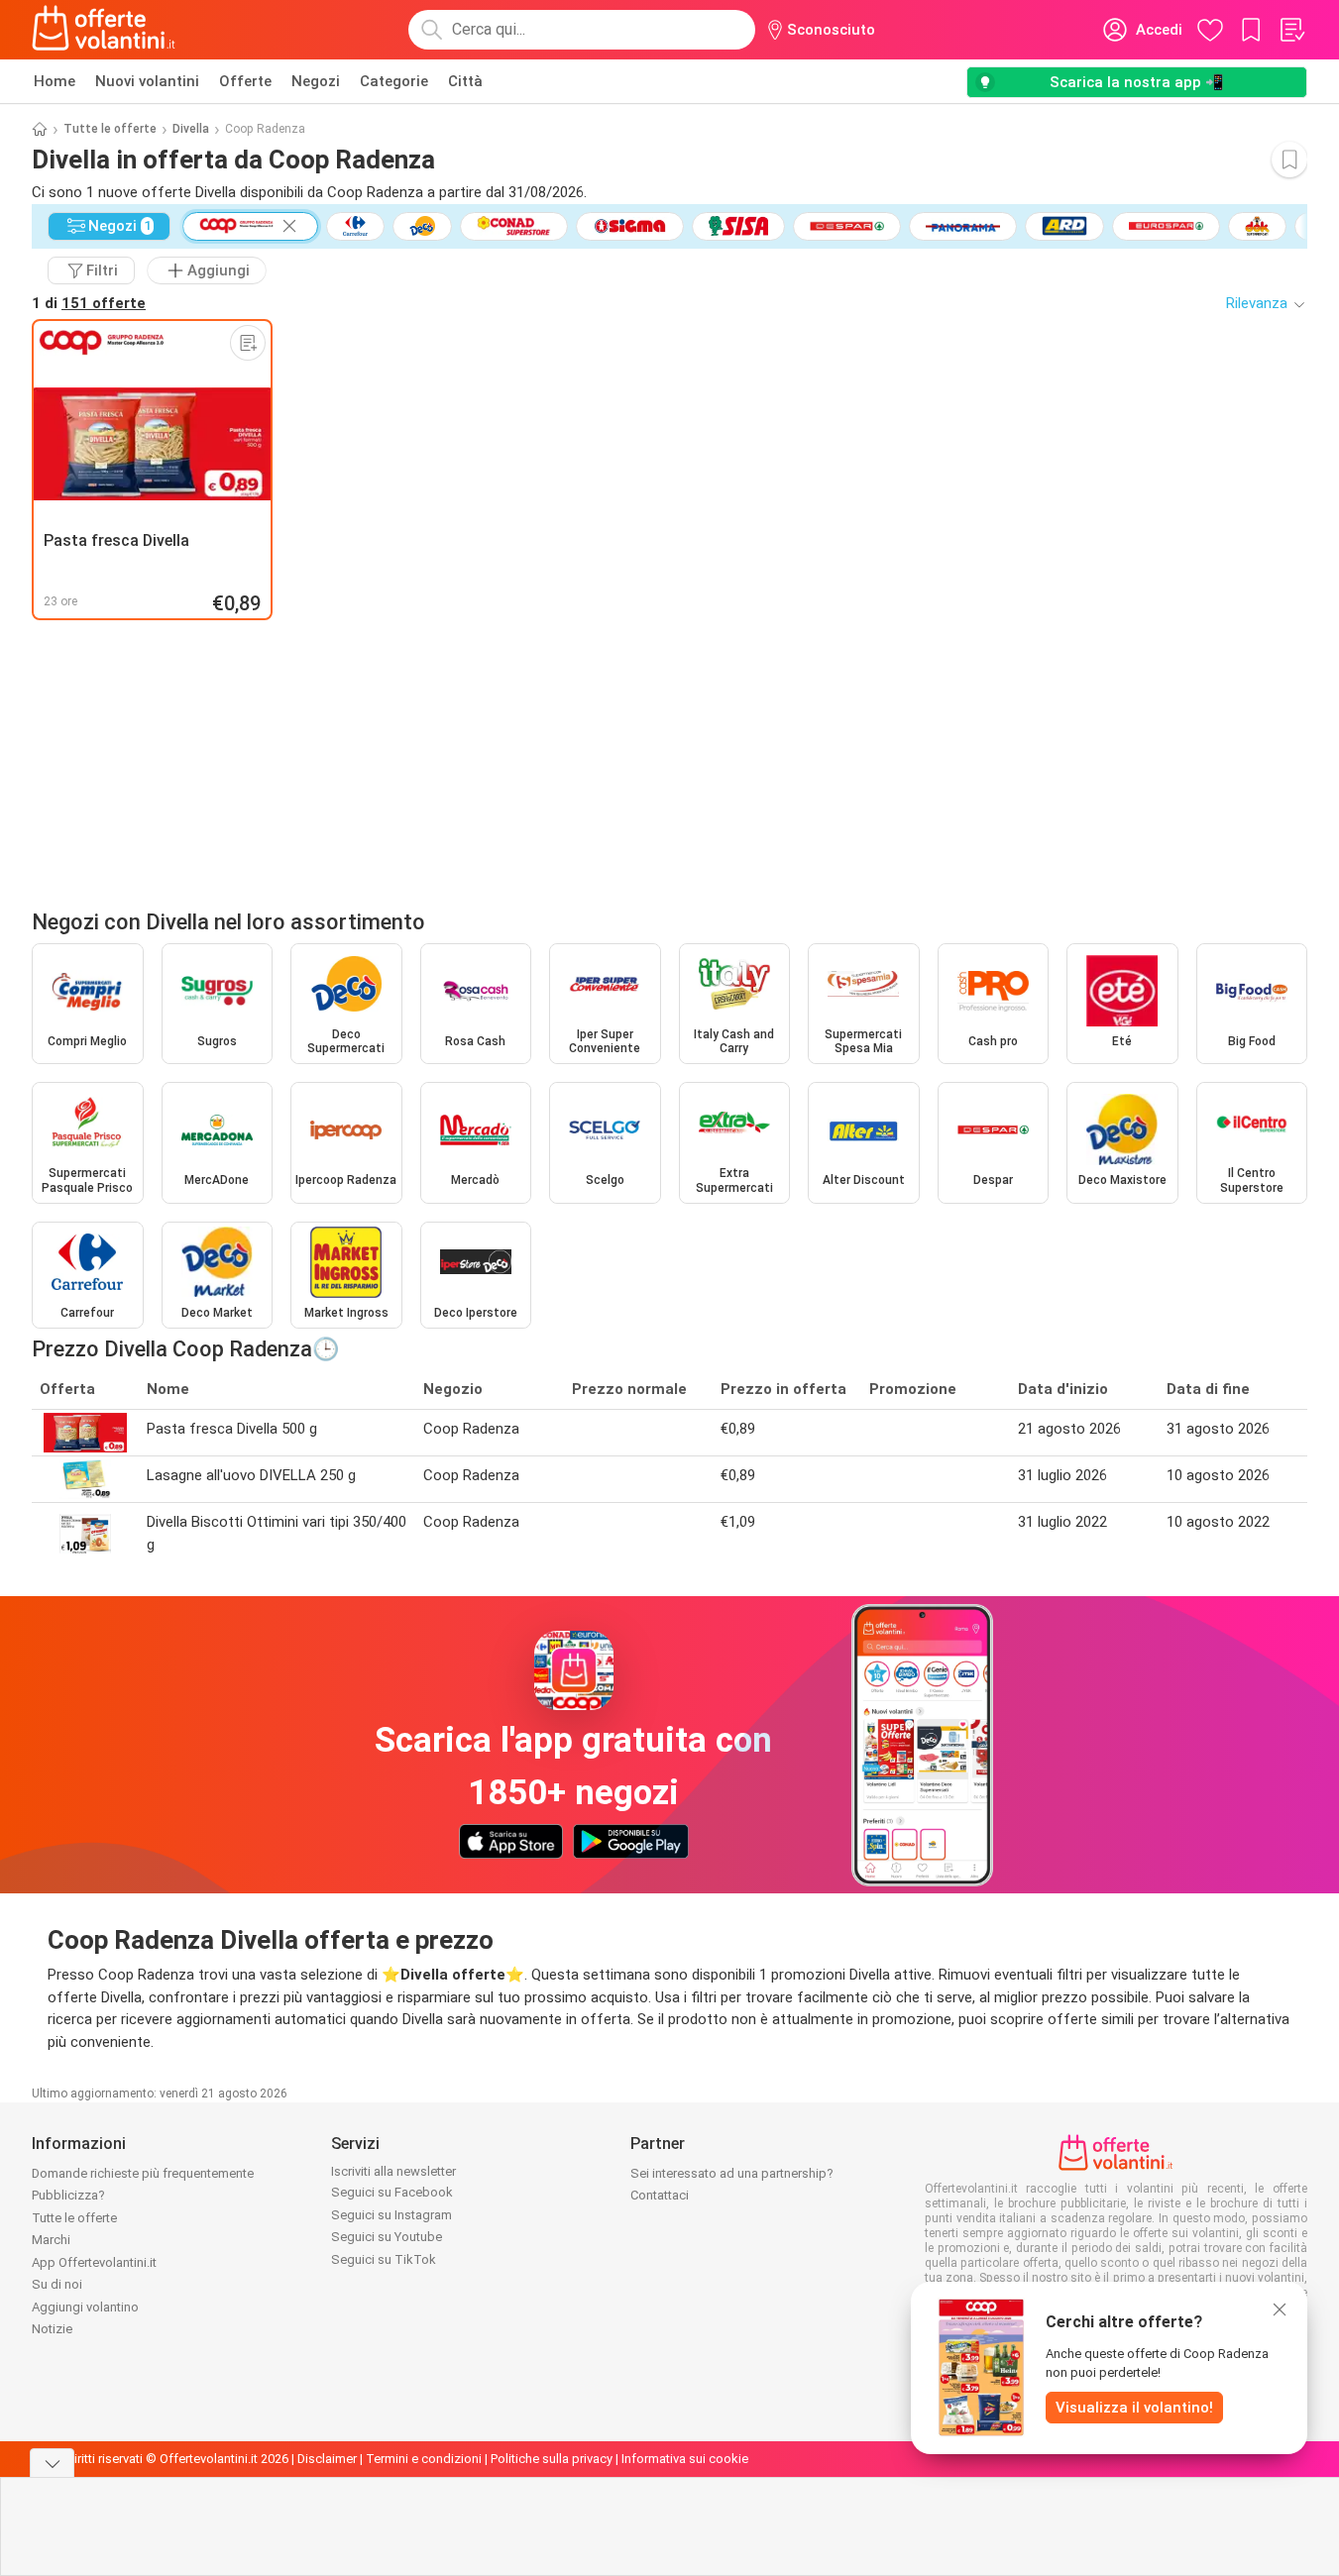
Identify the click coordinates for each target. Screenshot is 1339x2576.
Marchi (51, 2240)
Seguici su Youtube (387, 2237)
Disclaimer (327, 2459)
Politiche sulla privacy (552, 2459)
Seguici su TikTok (384, 2259)
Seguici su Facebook (392, 2192)
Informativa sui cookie (685, 2459)
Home (55, 81)
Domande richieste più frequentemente (143, 2173)
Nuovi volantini (147, 81)
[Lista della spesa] (1291, 30)
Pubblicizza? (68, 2195)
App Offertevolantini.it (94, 2262)
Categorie (394, 81)
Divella (191, 129)
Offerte (245, 81)
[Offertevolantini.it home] (104, 30)
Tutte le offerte (110, 129)
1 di (89, 303)
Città (465, 81)
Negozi (316, 81)
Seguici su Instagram (391, 2215)
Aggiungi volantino (85, 2307)
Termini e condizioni (424, 2459)
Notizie (52, 2329)
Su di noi (57, 2284)
